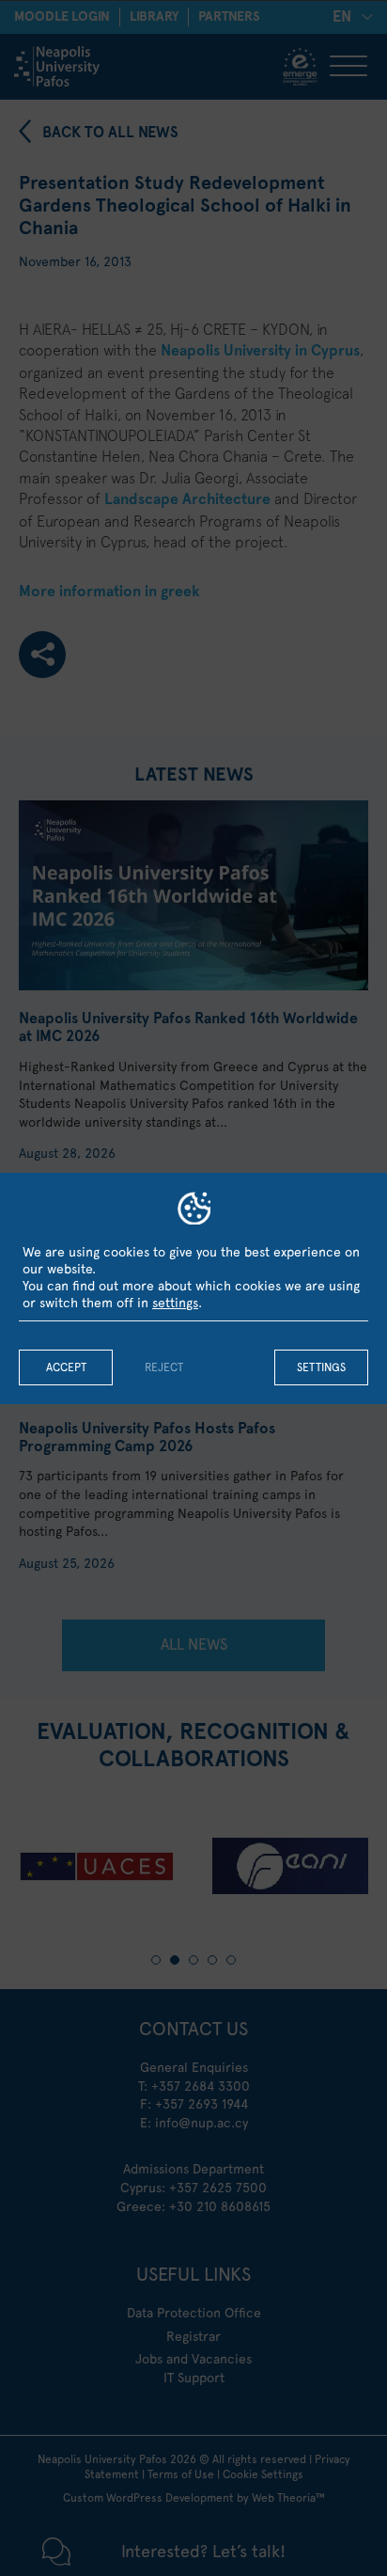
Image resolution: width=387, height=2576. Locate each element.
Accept (66, 1367)
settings (175, 1303)
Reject (164, 1367)
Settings (321, 1367)
